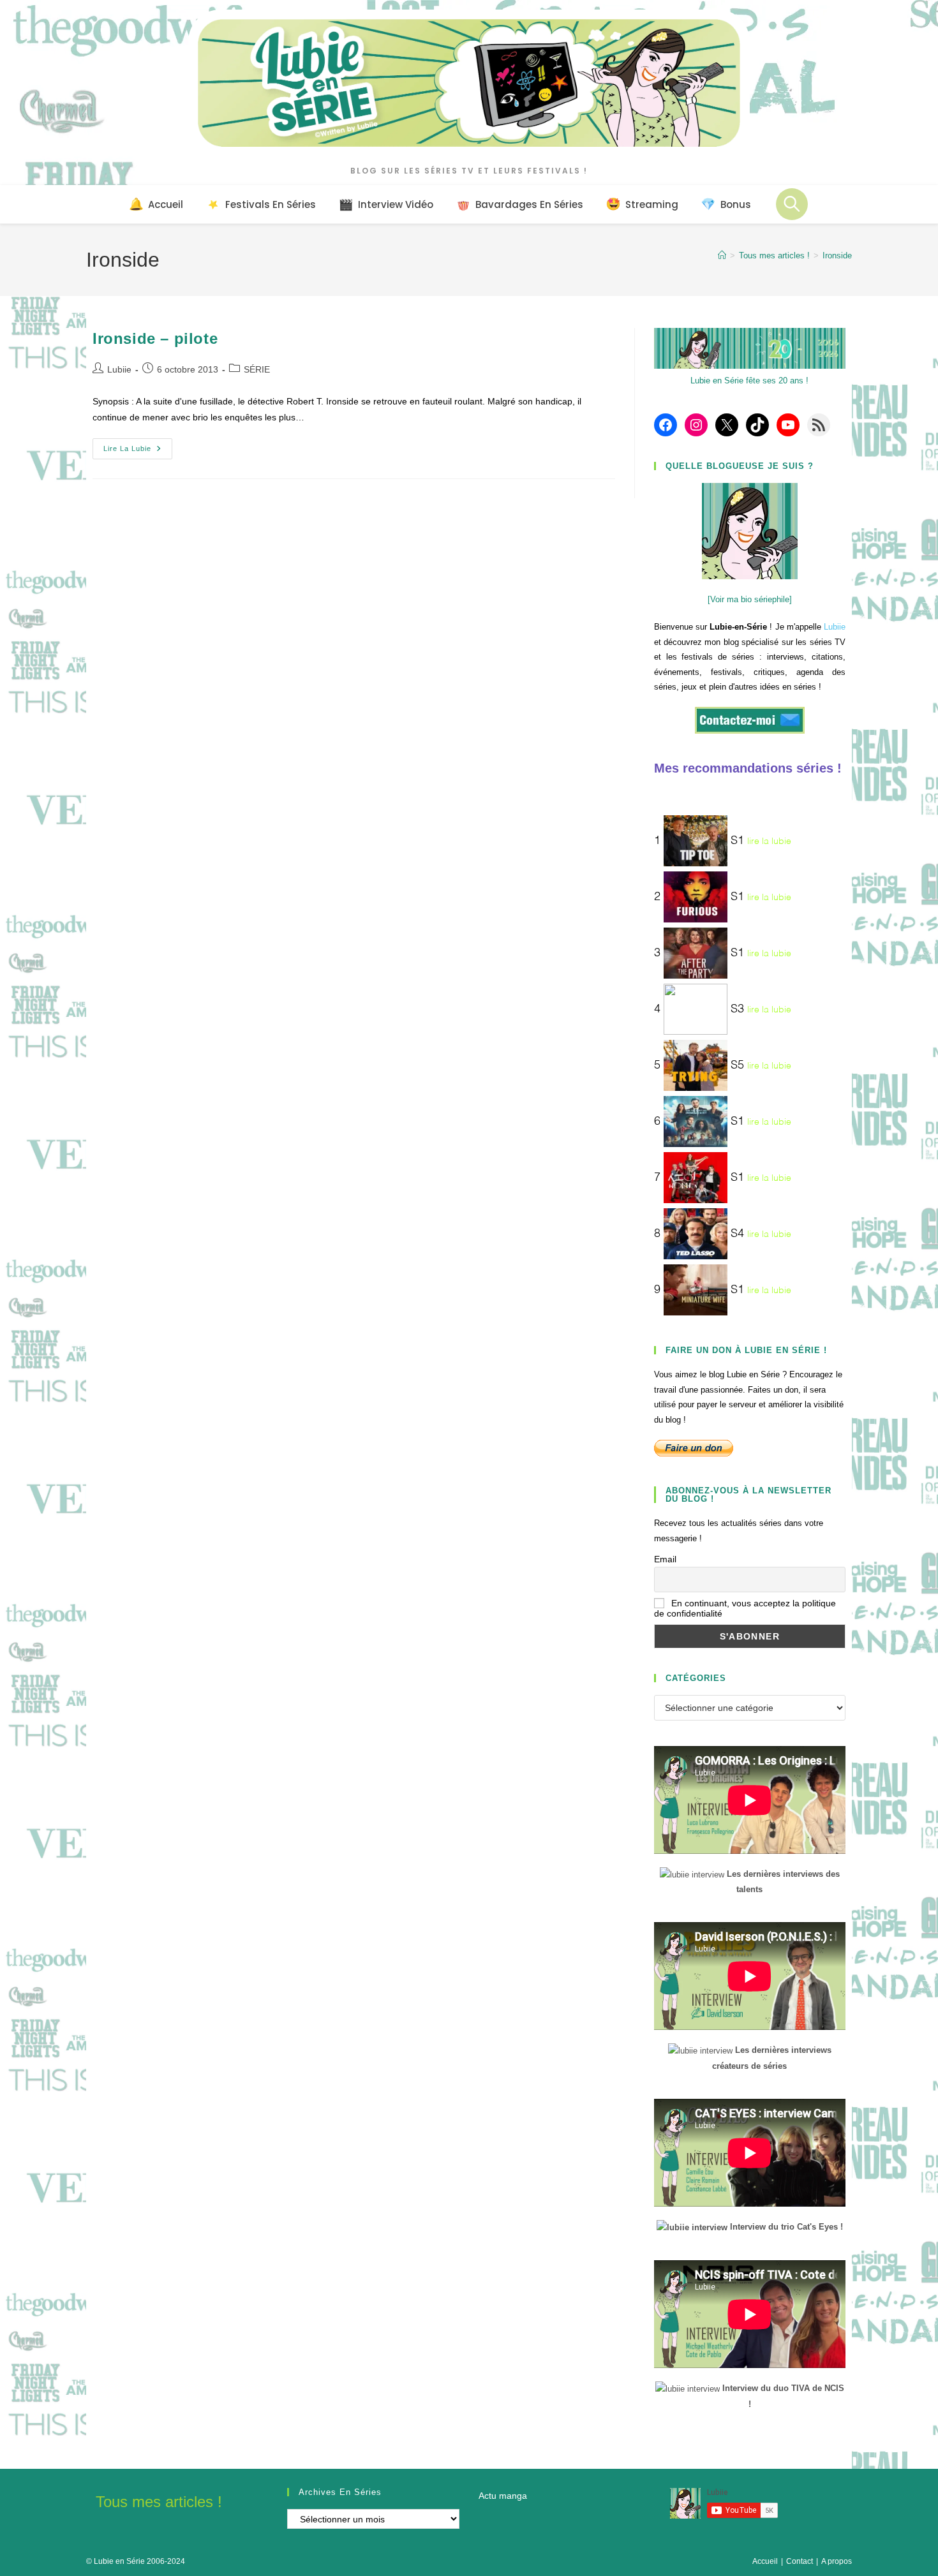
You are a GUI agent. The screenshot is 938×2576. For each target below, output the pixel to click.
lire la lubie (769, 841)
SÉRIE (257, 369)
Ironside (837, 255)
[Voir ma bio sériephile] (750, 599)
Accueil (765, 2561)
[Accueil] (722, 255)
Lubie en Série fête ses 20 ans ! (749, 381)
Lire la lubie (138, 452)
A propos (837, 2561)
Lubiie (119, 369)
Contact (800, 2561)
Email (665, 1559)
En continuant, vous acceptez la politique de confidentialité (745, 1608)
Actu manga (503, 2496)
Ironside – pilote (155, 338)
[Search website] (792, 204)
